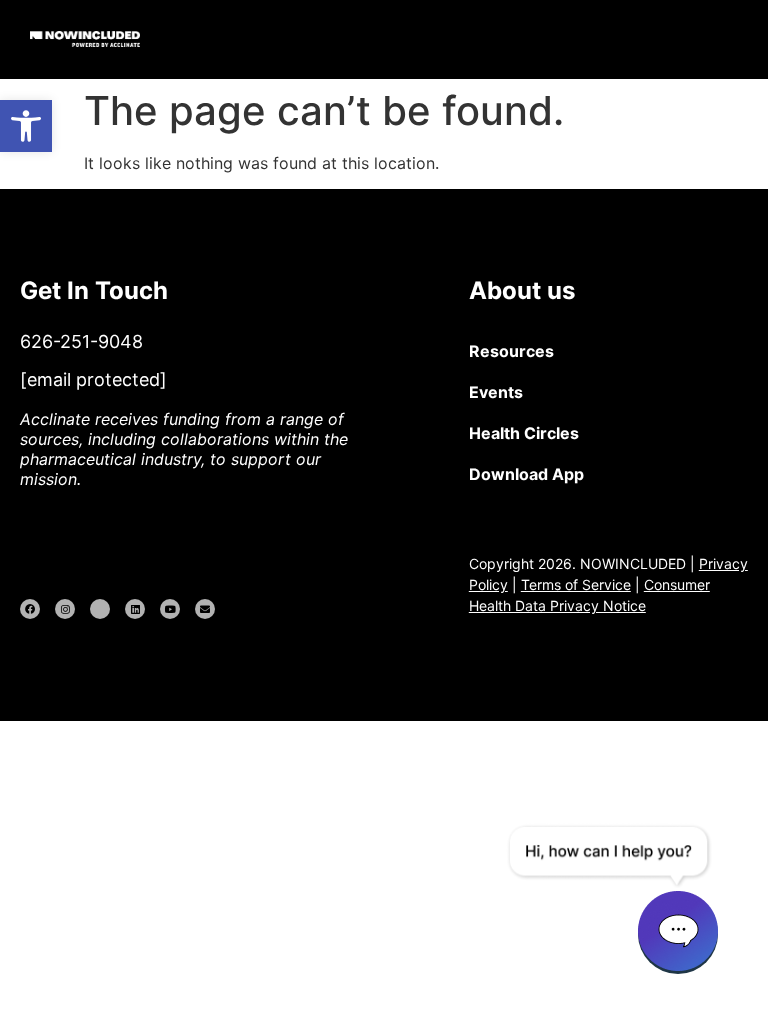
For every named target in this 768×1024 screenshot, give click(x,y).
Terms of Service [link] (576, 584)
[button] (740, 39)
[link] (26, 126)
